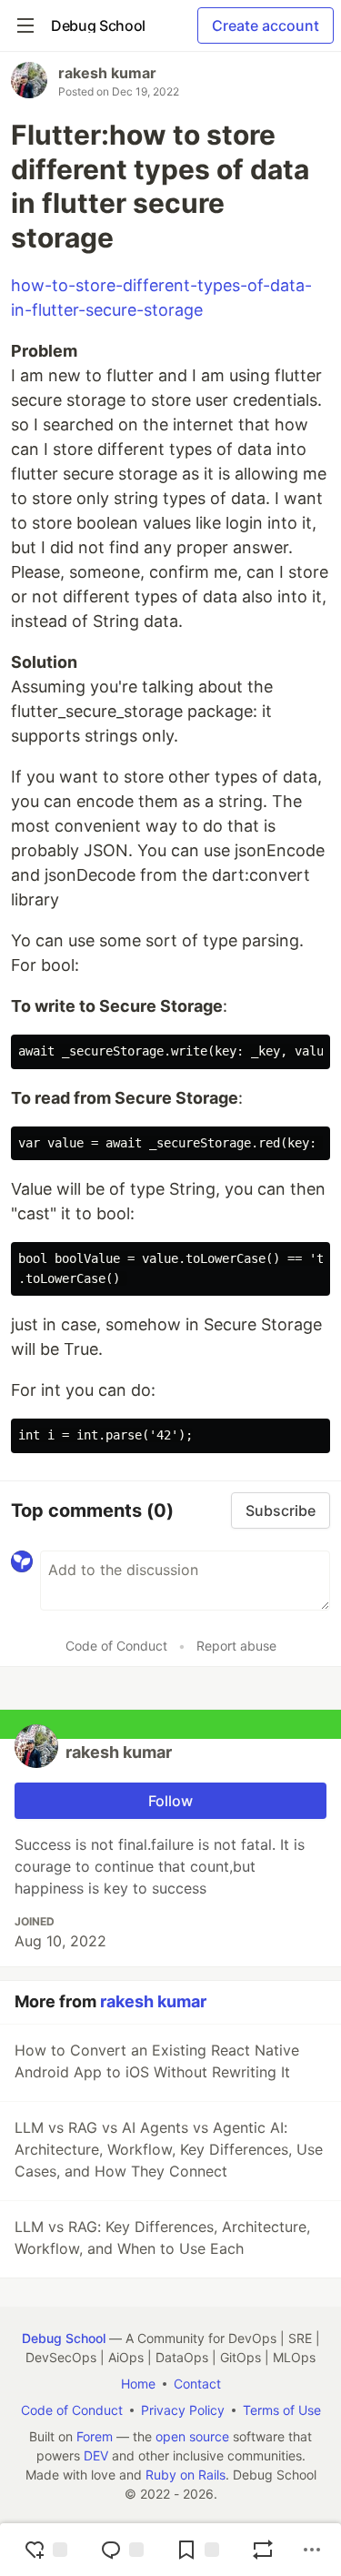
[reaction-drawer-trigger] (45, 2550)
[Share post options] (312, 2550)
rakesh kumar (107, 73)
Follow (170, 1801)
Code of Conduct (116, 1646)
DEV (96, 2455)
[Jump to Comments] (122, 2550)
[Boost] (263, 2550)
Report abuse (236, 1646)
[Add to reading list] (197, 2550)
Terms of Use (282, 2410)
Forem (95, 2436)
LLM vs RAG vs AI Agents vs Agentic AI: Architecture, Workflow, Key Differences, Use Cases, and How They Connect (169, 2149)
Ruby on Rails (186, 2475)
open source (192, 2436)
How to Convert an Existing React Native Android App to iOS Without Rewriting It (157, 2061)
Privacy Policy (183, 2410)
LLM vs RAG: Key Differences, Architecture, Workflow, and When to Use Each (162, 2238)
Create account (266, 25)
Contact (197, 2384)
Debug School (64, 2338)
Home (138, 2384)
